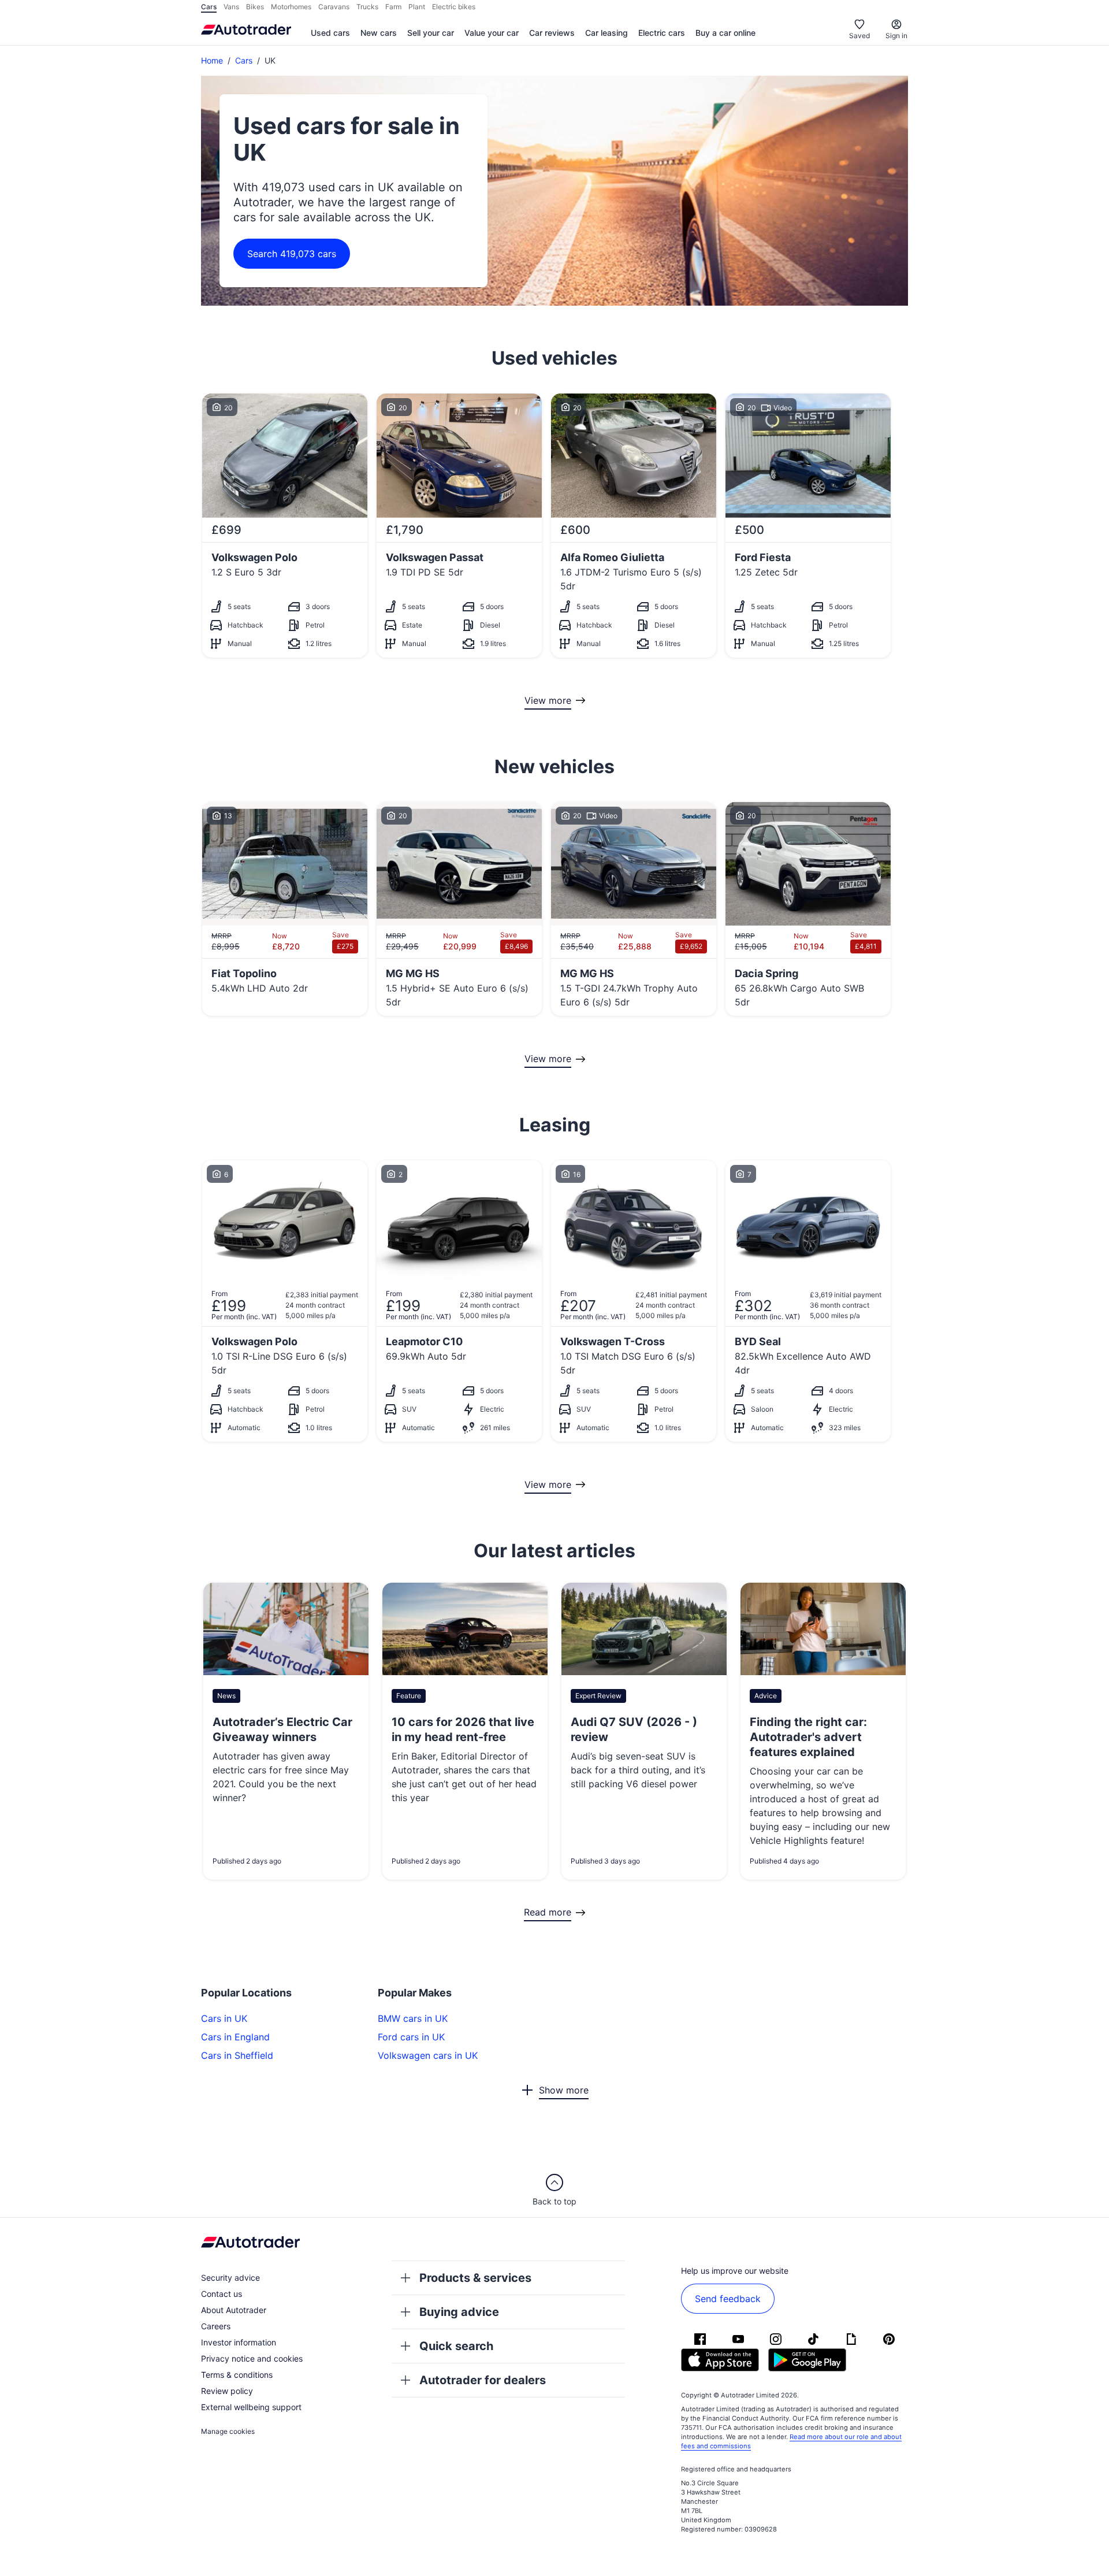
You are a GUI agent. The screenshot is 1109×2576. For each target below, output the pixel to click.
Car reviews (552, 33)
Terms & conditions (237, 2375)
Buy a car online (725, 33)
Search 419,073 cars (292, 254)
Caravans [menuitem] (334, 7)
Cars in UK (224, 2018)
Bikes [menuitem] (255, 7)
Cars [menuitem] (209, 7)
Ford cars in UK (411, 2037)
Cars (244, 60)
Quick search (456, 2346)
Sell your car (431, 33)
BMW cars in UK (413, 2018)
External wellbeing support (251, 2407)
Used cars (330, 33)
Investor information (239, 2342)
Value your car (492, 33)
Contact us (222, 2294)
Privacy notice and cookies (252, 2358)
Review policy (227, 2391)
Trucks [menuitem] (367, 7)
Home (212, 60)
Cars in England (235, 2037)
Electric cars (662, 33)
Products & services (475, 2278)
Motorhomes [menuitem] (291, 7)
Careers (216, 2326)
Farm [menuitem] (393, 7)
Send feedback (728, 2299)
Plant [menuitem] (417, 7)
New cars (379, 33)
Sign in (896, 36)
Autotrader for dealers (483, 2380)
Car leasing (606, 33)
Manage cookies (228, 2431)
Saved (859, 36)
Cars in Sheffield (237, 2055)
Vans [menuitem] (231, 7)
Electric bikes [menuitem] (454, 7)
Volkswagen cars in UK (428, 2055)
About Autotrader (234, 2310)
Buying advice (459, 2312)
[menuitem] (330, 34)
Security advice (230, 2278)
